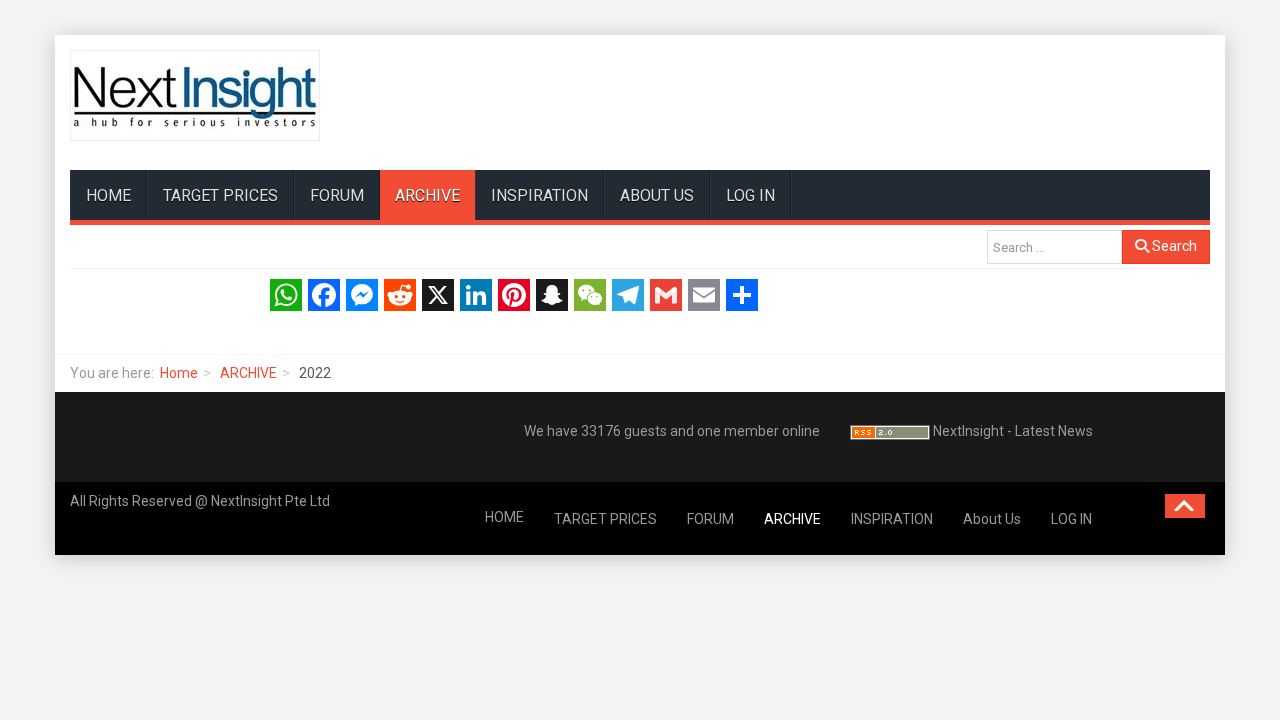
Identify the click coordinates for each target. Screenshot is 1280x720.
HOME (108, 195)
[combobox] (1054, 247)
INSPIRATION (539, 195)
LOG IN (750, 195)
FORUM (337, 195)
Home (179, 373)
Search (1173, 246)
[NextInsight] (195, 95)
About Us (657, 195)
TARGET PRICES (220, 195)
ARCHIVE (427, 195)
